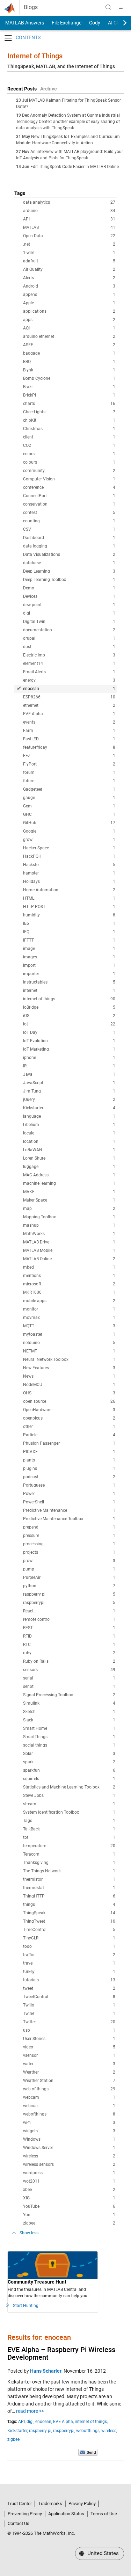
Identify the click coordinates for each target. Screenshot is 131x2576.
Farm (69, 731)
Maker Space (69, 1200)
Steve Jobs (69, 1795)
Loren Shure (69, 1158)
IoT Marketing (69, 1049)
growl (69, 840)
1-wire (69, 253)
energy (69, 680)
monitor (69, 1309)
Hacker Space (69, 848)
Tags (69, 1821)
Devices (69, 596)
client (69, 437)
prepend (69, 1527)
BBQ (69, 362)
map (69, 1209)
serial (69, 1678)
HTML (69, 898)
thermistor (69, 1879)
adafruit (69, 261)
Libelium (69, 1125)
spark (69, 1762)
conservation (69, 504)
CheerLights (69, 412)
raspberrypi (69, 1603)
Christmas (69, 429)
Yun (69, 2215)
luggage (69, 1167)
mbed (69, 1267)
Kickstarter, (18, 2431)
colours (69, 462)
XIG (69, 2198)
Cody (95, 23)
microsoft (69, 1284)
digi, (30, 2422)
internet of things (69, 999)
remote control (69, 1619)
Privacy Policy (82, 2504)
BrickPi (69, 395)
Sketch (69, 1712)
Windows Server (69, 2148)
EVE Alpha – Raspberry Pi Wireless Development (61, 2353)
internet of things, (91, 2422)
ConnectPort (69, 496)
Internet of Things (35, 56)
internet (69, 991)
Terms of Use (104, 2514)
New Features (69, 1368)
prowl (69, 1561)
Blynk (69, 370)
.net (69, 244)
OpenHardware (69, 1410)
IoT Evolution (69, 1041)
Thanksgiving (69, 1863)
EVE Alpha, (63, 2422)
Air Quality (69, 269)
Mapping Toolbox (69, 1217)
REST (69, 1628)
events (69, 722)
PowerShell (69, 1502)
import (69, 965)
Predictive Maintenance (69, 1510)
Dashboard (69, 538)
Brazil (69, 387)
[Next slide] (119, 23)
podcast (69, 1477)
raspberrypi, (64, 2431)
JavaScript (69, 1083)
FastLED (69, 739)
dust (69, 647)
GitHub (69, 823)
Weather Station (69, 2081)
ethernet (69, 705)
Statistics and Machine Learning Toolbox (69, 1787)
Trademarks (50, 2504)
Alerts (69, 278)
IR (69, 1066)
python (69, 1586)
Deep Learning (69, 571)
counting (69, 521)
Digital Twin (69, 622)
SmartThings (69, 1737)
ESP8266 (69, 697)
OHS (69, 1393)
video (69, 2047)
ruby (69, 1653)
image (69, 949)
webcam (69, 2097)
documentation (69, 630)
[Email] (88, 2452)
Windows (69, 2139)
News (69, 1376)
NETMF (69, 1351)
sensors (69, 1670)
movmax (69, 1318)
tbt (69, 1837)
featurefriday (69, 747)
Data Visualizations (69, 554)
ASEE (69, 345)
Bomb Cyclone (69, 378)
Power (69, 1494)
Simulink (69, 1703)
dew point (69, 605)
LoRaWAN (69, 1150)
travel (69, 1963)
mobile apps (69, 1301)
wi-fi (69, 2123)
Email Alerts (69, 672)
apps (69, 320)
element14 (69, 663)
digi (69, 613)
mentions (69, 1276)
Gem (69, 806)
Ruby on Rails (69, 1661)
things (69, 1904)
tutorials (69, 1980)
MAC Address (69, 1175)
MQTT (69, 1326)
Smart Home (69, 1728)
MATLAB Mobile (69, 1250)
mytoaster (69, 1334)
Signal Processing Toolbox (69, 1695)
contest (69, 513)
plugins (69, 1468)
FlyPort (69, 764)
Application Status (66, 2514)
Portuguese (69, 1485)
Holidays (69, 881)
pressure (69, 1536)
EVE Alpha (69, 714)
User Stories (69, 2039)
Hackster (69, 865)
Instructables (69, 982)
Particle (69, 1435)
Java (69, 1074)
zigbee (69, 2223)
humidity (69, 915)
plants (69, 1460)
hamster (69, 873)
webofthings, (88, 2431)
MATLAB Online (69, 1259)
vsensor (69, 2055)
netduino (69, 1343)
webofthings (69, 2114)
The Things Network (69, 1871)
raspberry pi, (41, 2431)
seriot (69, 1686)
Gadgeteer (69, 789)
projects (69, 1552)
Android (69, 286)
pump (69, 1569)
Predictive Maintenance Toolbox (69, 1519)
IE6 (69, 923)
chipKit (69, 420)
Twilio (69, 2005)
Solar (69, 1754)
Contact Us (19, 2523)
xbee (69, 2190)
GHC (69, 814)
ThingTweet (69, 1921)
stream (69, 1804)
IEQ (69, 932)
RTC (69, 1645)
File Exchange (67, 23)
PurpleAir (69, 1577)
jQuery (69, 1100)
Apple (69, 303)
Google (69, 831)
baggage (69, 353)
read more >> (30, 2411)
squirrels (69, 1779)
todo (69, 1946)
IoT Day (69, 1032)
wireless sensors (69, 2164)
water (69, 2064)
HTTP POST (69, 907)
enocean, (44, 2422)
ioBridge (69, 1007)
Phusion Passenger (69, 1443)
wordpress (69, 2173)
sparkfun (69, 1770)
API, (22, 2422)
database (69, 563)
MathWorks (69, 1234)
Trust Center (20, 2504)
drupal (69, 638)
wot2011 (69, 2181)
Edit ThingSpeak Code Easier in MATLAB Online (75, 167)
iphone (69, 1058)
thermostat (69, 1888)
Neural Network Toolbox (69, 1359)
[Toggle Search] (108, 7)
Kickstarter (69, 1108)
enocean (69, 689)
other (69, 1427)
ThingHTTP (69, 1896)
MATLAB (69, 227)
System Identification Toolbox (69, 1812)
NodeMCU (69, 1385)
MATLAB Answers (24, 23)
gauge (69, 798)
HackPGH (69, 856)
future (69, 781)
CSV (69, 529)
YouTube (69, 2206)
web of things (69, 2089)
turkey (69, 1972)
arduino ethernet (69, 336)
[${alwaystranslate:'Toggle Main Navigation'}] (121, 7)
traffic (69, 1955)
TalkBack (69, 1829)
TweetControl (69, 1997)
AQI (69, 328)
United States (102, 2553)
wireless (69, 2156)
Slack (69, 1720)
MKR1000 (69, 1292)
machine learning (69, 1183)
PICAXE (69, 1452)
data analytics (69, 202)
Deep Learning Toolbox (69, 580)
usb (69, 2030)
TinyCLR (69, 1938)
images (69, 957)
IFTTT (69, 940)
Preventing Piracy (25, 2514)
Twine (69, 2013)
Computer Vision (69, 479)
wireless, (109, 2431)
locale (69, 1133)
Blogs (31, 7)
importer (69, 974)
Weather (69, 2072)
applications (69, 311)
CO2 (69, 445)
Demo (69, 588)
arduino (69, 211)
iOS (69, 1016)
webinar (69, 2106)
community (69, 471)
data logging (69, 546)
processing (69, 1544)
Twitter (69, 2022)
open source (69, 1401)
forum (69, 772)
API (69, 219)
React (69, 1611)
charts (69, 404)
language (69, 1116)
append (69, 295)
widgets (69, 2131)
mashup (69, 1225)
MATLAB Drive (69, 1242)
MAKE (69, 1192)
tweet (69, 1988)
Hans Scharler (46, 2371)
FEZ (69, 756)
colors (69, 454)
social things (69, 1745)
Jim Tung (69, 1091)
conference (69, 487)
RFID (69, 1636)
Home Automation (69, 890)
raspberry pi (69, 1594)
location (69, 1141)
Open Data (69, 236)
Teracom (69, 1854)
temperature (69, 1846)
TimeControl (69, 1930)
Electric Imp (69, 655)
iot (69, 1024)
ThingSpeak (69, 1913)
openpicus (69, 1418)
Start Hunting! (26, 2306)
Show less (29, 2233)
